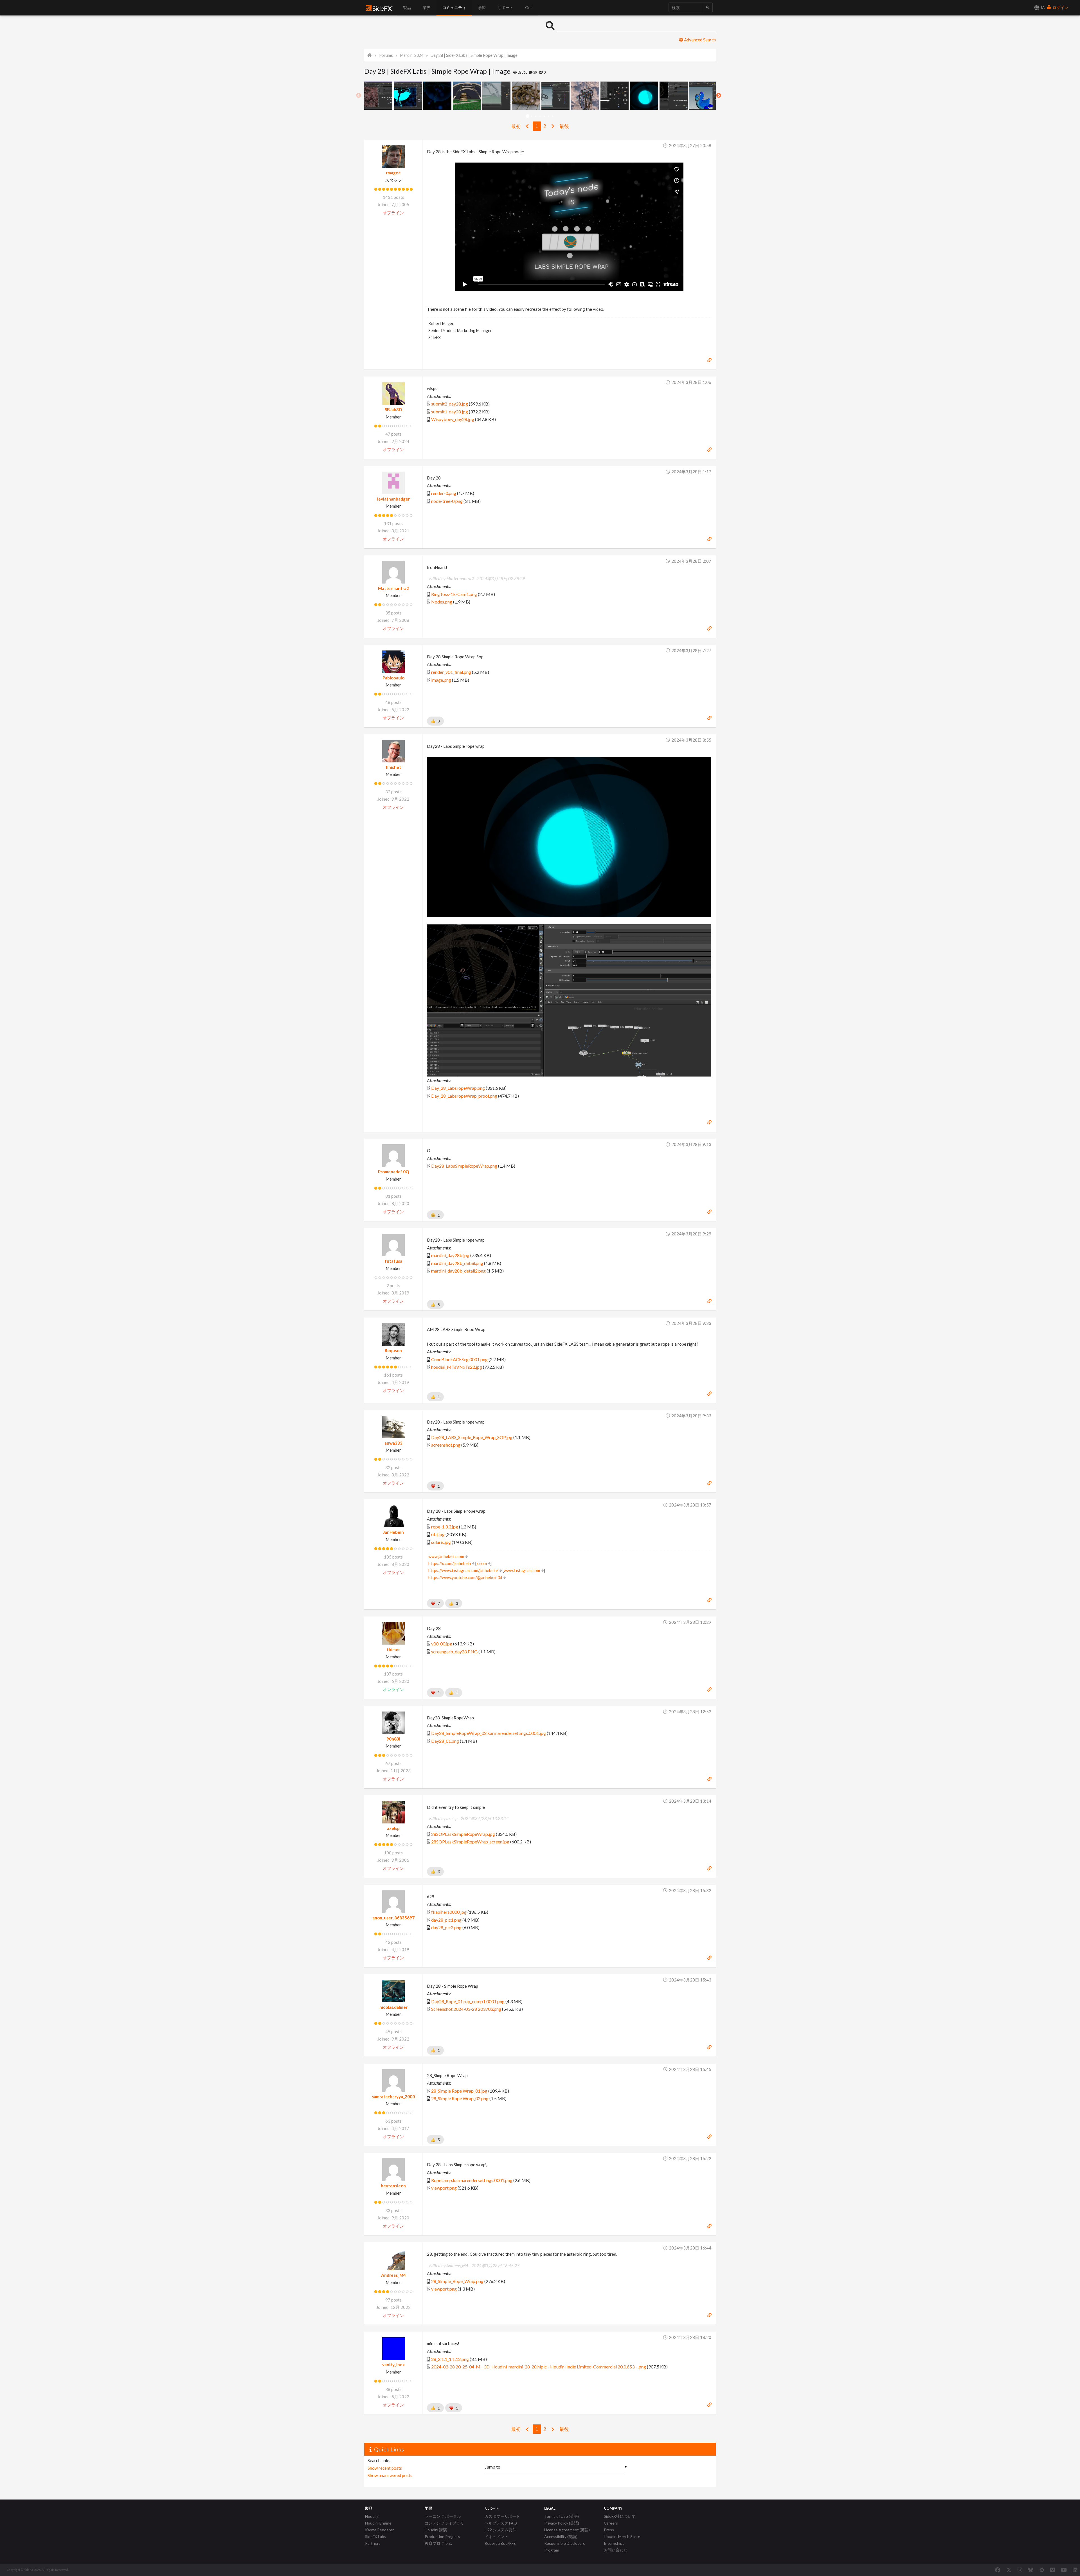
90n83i (393, 1739)
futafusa (393, 1261)
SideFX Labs (376, 2536)
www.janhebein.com (446, 1556)
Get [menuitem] (529, 7)
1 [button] (527, 116)
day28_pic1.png (446, 1920)
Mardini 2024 (412, 55)
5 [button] (544, 116)
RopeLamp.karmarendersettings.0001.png (472, 2180)
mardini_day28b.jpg (450, 1255)
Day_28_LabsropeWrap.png (458, 1088)
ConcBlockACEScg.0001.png (459, 1359)
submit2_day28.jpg (450, 404)
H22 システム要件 (500, 2530)
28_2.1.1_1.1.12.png (450, 2359)
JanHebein (393, 1532)
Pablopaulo (393, 678)
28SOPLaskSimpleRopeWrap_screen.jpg (470, 1842)
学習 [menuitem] (482, 7)
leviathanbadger (393, 499)
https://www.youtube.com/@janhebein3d (465, 1578)
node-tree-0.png (447, 501)
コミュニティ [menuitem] (454, 7)
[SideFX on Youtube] (1064, 2570)
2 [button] (532, 116)
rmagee (393, 173)
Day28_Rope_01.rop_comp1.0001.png (468, 2001)
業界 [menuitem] (427, 7)
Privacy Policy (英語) (562, 2523)
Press (609, 2530)
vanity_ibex (393, 2365)
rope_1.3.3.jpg (445, 1527)
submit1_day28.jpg (450, 412)
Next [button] (719, 96)
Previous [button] (359, 96)
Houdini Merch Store (622, 2536)
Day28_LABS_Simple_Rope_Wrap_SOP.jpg (472, 1437)
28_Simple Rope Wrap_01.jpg (459, 2091)
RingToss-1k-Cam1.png (454, 594)
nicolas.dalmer (393, 2007)
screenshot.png (446, 1445)
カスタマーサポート (502, 2516)
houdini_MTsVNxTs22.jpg (457, 1367)
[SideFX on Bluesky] (1031, 2570)
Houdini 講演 (436, 2530)
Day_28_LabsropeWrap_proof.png (464, 1096)
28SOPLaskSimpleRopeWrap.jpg (463, 1834)
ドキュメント (496, 2536)
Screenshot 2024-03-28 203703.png (466, 2009)
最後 (564, 126)
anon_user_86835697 (393, 1918)
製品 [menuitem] (407, 7)
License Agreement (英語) (567, 2530)
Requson (393, 1350)
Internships (614, 2543)
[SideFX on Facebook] (998, 2570)
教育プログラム (438, 2543)
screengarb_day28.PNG (454, 1651)
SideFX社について (620, 2516)
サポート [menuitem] (505, 7)
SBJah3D (393, 409)
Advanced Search (699, 40)
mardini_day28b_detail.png (457, 1263)
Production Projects (442, 2536)
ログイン (1060, 7)
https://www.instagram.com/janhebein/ (463, 1570)
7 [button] (553, 116)
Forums (386, 55)
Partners (373, 2543)
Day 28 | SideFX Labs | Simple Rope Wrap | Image (474, 55)
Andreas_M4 (393, 2275)
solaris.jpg (441, 1542)
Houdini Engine (378, 2523)
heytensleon (393, 2186)
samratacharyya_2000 (393, 2097)
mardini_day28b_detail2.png (458, 1271)
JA (1042, 7)
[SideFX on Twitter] (1009, 2570)
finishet (393, 767)
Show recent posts (385, 2468)
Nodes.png (442, 602)
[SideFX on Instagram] (1020, 2570)
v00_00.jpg (442, 1644)
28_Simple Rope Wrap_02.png (460, 2098)
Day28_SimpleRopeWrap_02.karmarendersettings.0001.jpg (489, 1733)
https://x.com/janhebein (450, 1563)
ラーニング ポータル (443, 2516)
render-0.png (444, 493)
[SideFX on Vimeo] (1052, 2570)
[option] (379, 96)
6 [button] (549, 116)
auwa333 (393, 1443)
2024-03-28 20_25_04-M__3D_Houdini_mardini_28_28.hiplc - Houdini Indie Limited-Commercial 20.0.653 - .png (539, 2367)
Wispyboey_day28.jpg (453, 419)
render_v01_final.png (451, 672)
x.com (482, 1563)
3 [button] (536, 116)
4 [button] (540, 116)
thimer (393, 1649)
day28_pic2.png (446, 1927)
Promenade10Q (393, 1172)
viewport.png (444, 2188)
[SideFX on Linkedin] (1075, 2570)
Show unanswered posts (390, 2475)
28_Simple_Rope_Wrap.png (457, 2281)
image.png (441, 680)
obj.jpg (438, 1534)
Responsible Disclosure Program (565, 2547)
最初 (516, 126)
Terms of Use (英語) (562, 2516)
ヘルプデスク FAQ (501, 2523)
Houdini (372, 2516)
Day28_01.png (445, 1741)
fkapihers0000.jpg (449, 1912)
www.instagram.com (522, 1570)
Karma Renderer (379, 2530)
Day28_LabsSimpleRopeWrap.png (464, 1166)
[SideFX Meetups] (1042, 2570)
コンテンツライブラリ (444, 2523)
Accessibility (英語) (561, 2536)
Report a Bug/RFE (500, 2543)
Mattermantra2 (393, 588)
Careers (611, 2523)
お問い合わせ (616, 2550)
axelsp (393, 1828)
